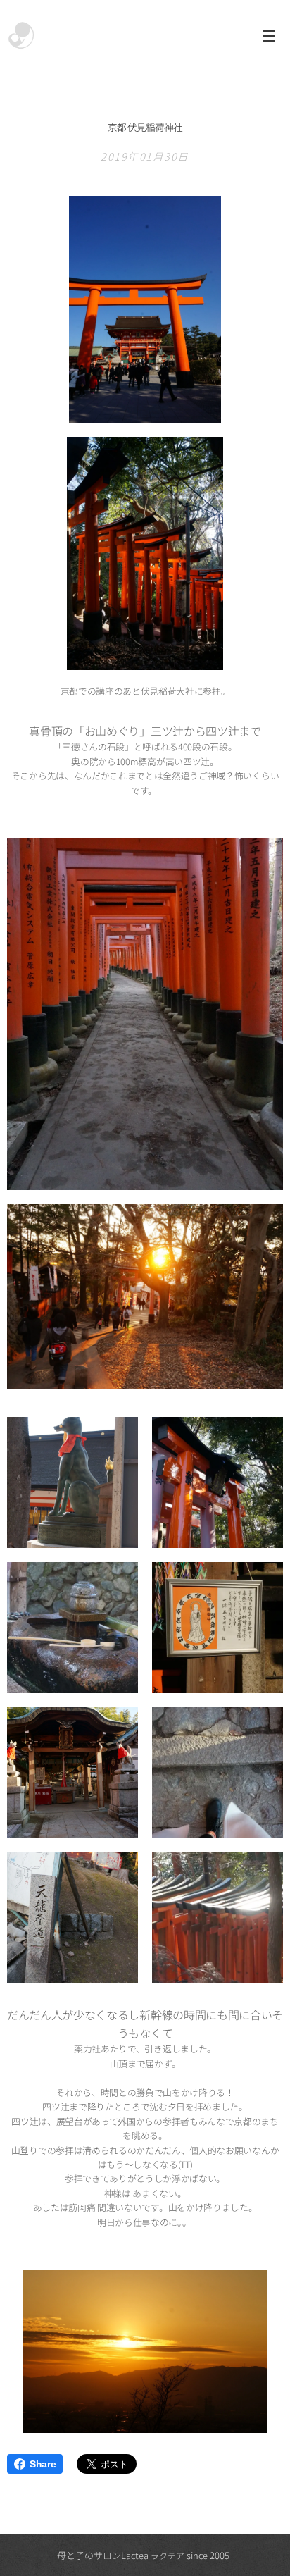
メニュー (269, 35)
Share (43, 2464)
